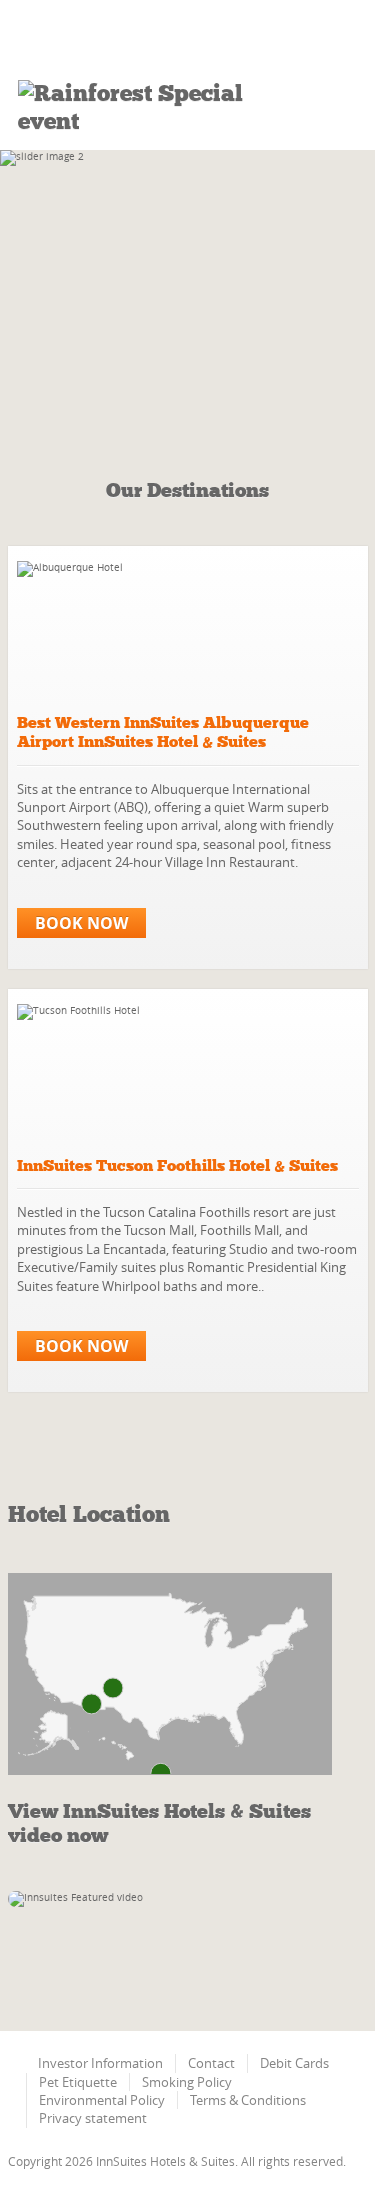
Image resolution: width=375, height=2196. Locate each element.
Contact (211, 2063)
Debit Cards (294, 2063)
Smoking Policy (187, 2082)
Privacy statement (93, 2118)
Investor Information (100, 2063)
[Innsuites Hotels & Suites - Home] (120, 40)
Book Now (81, 923)
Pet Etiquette (78, 2082)
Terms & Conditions (248, 2100)
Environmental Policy (102, 2100)
